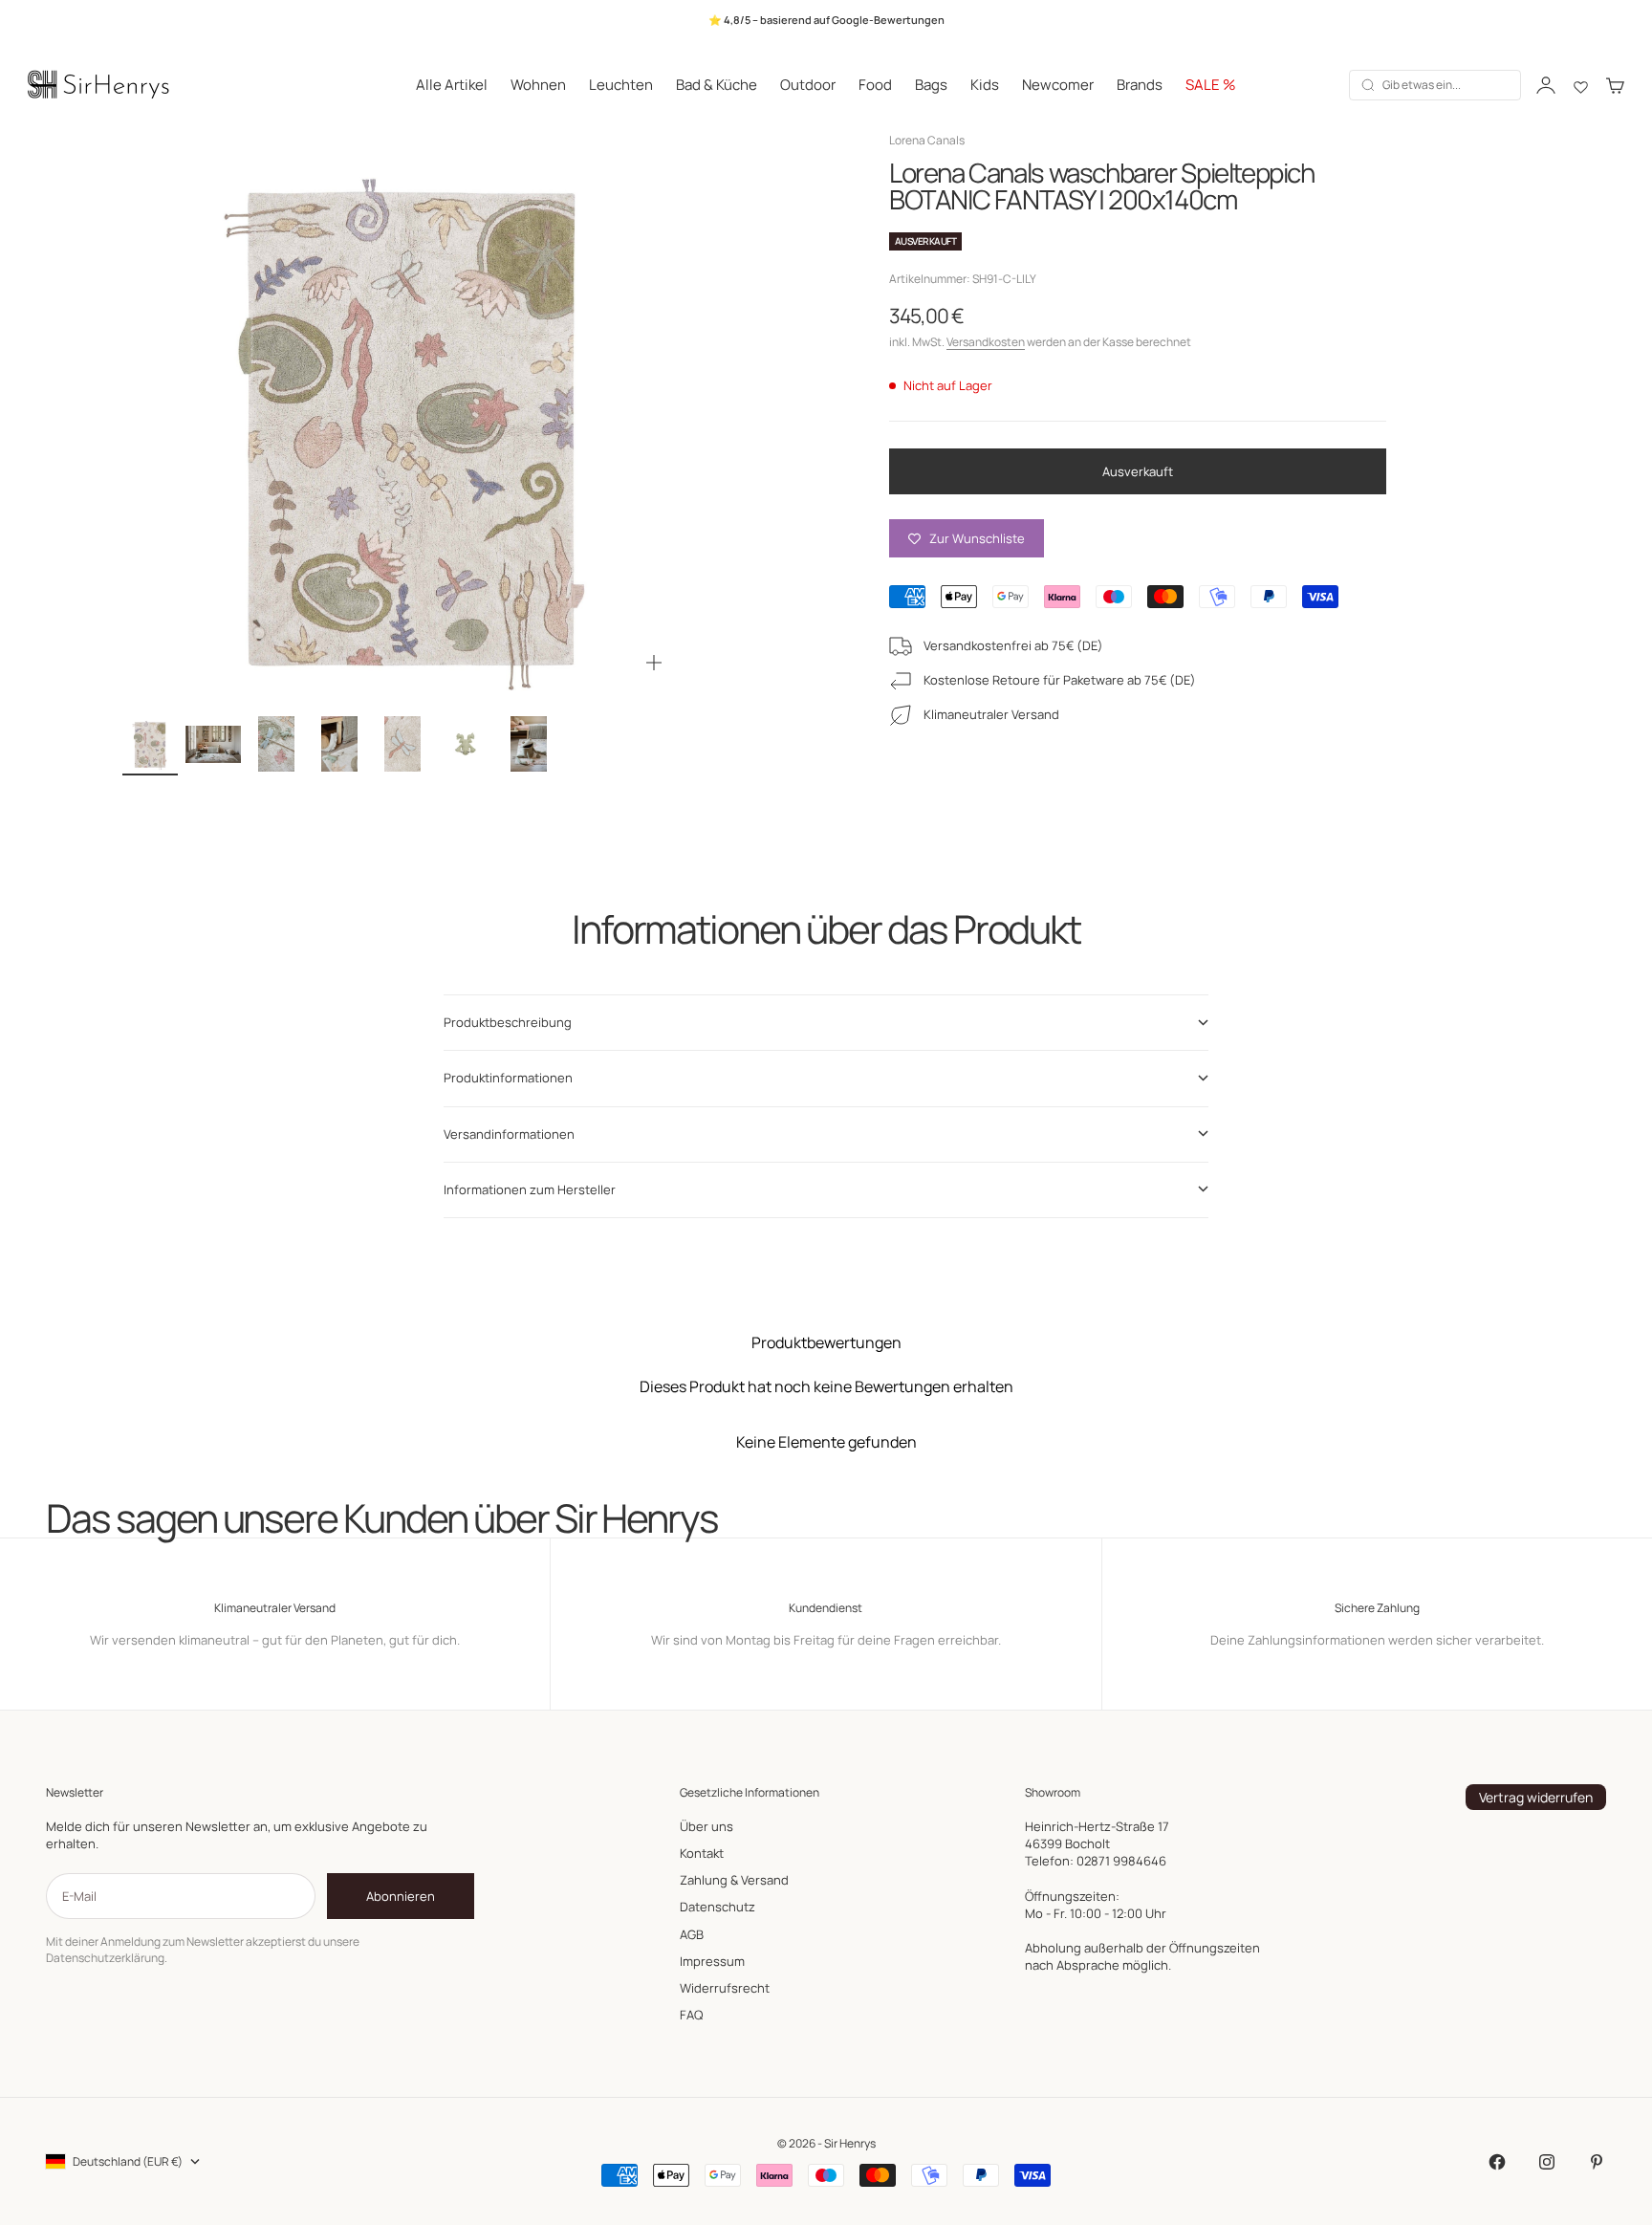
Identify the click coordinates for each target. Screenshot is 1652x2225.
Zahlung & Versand (734, 1880)
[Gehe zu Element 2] (213, 744)
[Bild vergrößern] (654, 663)
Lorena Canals (927, 140)
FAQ (691, 2015)
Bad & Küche (717, 85)
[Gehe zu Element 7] (529, 744)
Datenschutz (717, 1907)
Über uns (706, 1826)
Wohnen (538, 85)
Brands (1140, 85)
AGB (692, 1934)
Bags (931, 85)
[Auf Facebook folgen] (1497, 2162)
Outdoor (808, 85)
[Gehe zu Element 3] (276, 744)
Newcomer (1058, 85)
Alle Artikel (452, 85)
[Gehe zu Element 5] (402, 744)
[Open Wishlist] (1581, 85)
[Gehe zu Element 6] (466, 744)
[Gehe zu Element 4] (339, 744)
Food (875, 85)
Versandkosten (986, 342)
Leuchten (621, 85)
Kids (985, 85)
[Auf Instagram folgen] (1547, 2162)
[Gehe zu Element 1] (150, 744)
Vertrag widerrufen (1536, 1797)
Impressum (712, 1961)
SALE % (1211, 85)
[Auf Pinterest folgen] (1597, 2162)
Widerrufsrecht (725, 1988)
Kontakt (702, 1853)
